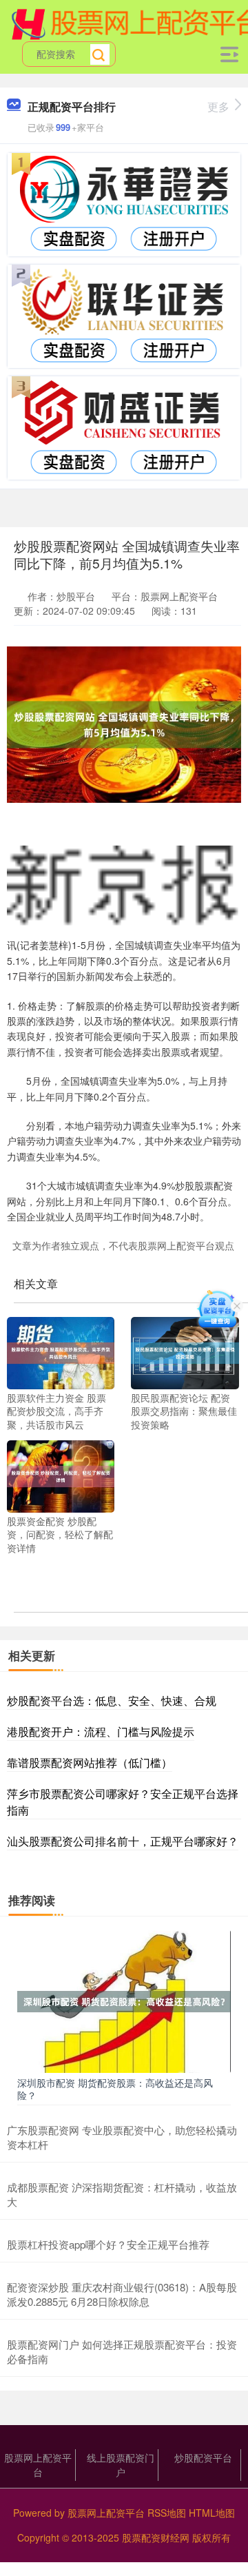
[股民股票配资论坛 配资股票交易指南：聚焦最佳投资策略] (185, 1351)
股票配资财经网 (156, 2537)
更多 (218, 106)
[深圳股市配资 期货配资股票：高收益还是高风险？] (124, 2000)
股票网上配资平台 (38, 2465)
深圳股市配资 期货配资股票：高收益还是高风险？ (115, 2089)
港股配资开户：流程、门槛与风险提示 (101, 1731)
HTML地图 (212, 2513)
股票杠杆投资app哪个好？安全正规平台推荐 (108, 2244)
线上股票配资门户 (121, 2465)
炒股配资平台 (203, 2457)
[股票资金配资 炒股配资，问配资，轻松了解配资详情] (61, 1475)
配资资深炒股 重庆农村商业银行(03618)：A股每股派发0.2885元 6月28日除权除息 (122, 2294)
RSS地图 (167, 2513)
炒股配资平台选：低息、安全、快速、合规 (112, 1700)
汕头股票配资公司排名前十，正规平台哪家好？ (123, 1841)
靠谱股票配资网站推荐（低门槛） (90, 1762)
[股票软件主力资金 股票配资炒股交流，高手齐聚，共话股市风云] (61, 1351)
